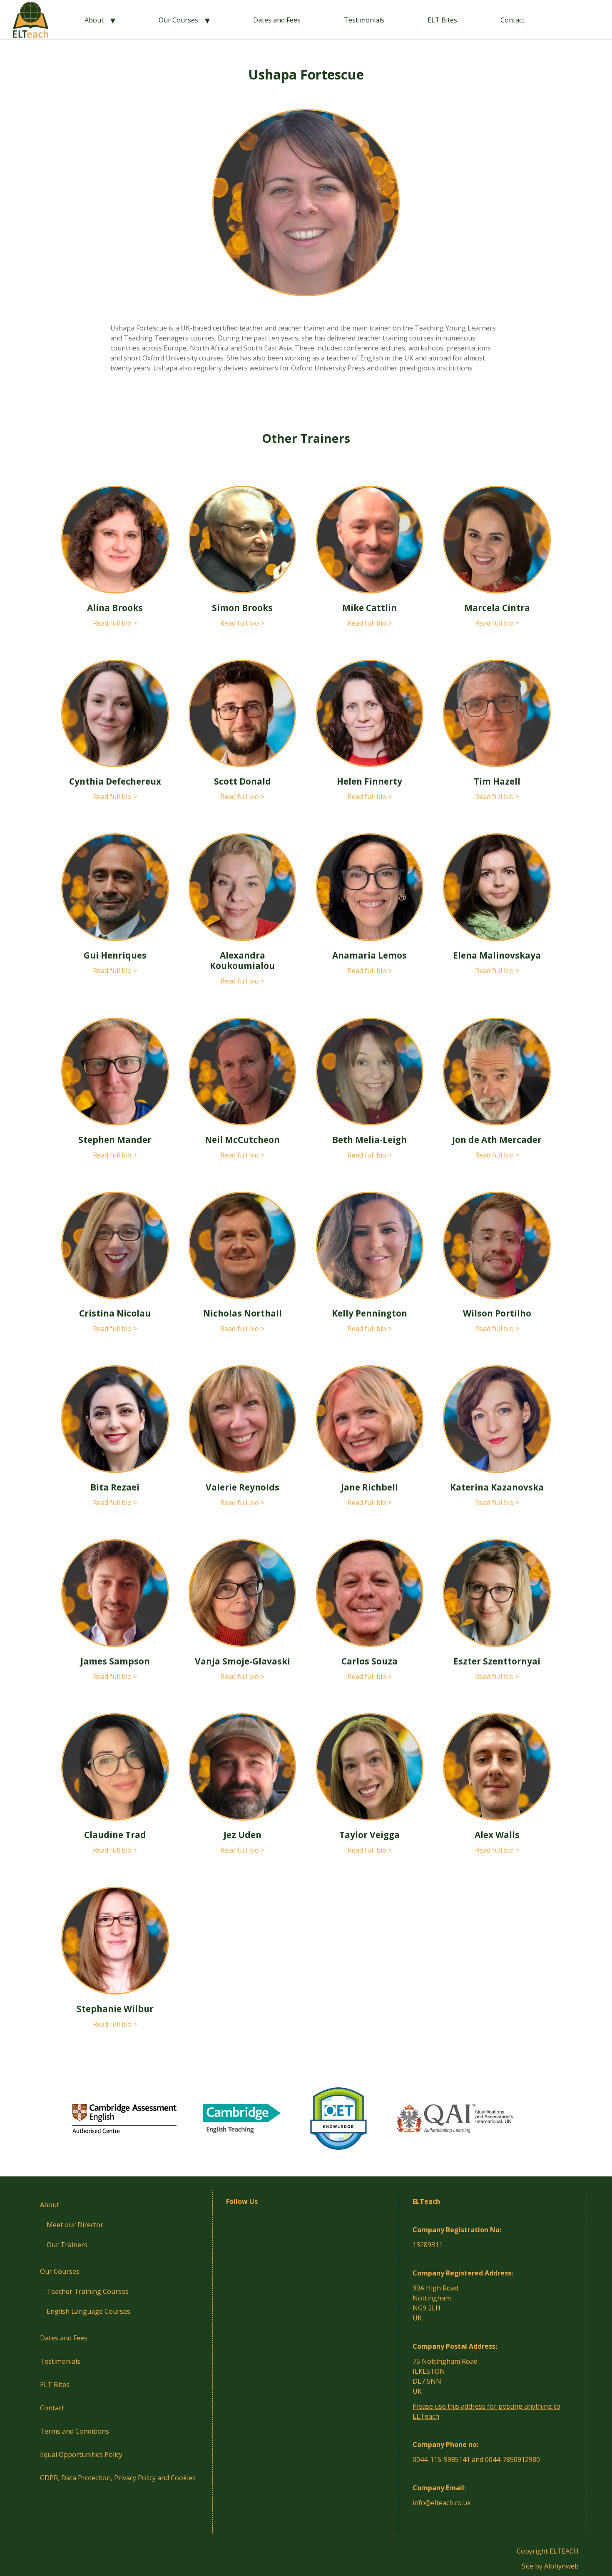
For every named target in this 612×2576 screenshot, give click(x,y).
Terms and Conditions (75, 2431)
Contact (512, 20)
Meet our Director (75, 2225)
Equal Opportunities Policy (81, 2454)
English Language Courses (88, 2311)
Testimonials (364, 20)
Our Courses (178, 20)
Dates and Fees (277, 20)
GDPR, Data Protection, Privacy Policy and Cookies (118, 2478)
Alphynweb (561, 2566)
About (94, 20)
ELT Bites (442, 20)
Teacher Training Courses (88, 2291)
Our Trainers (67, 2245)
